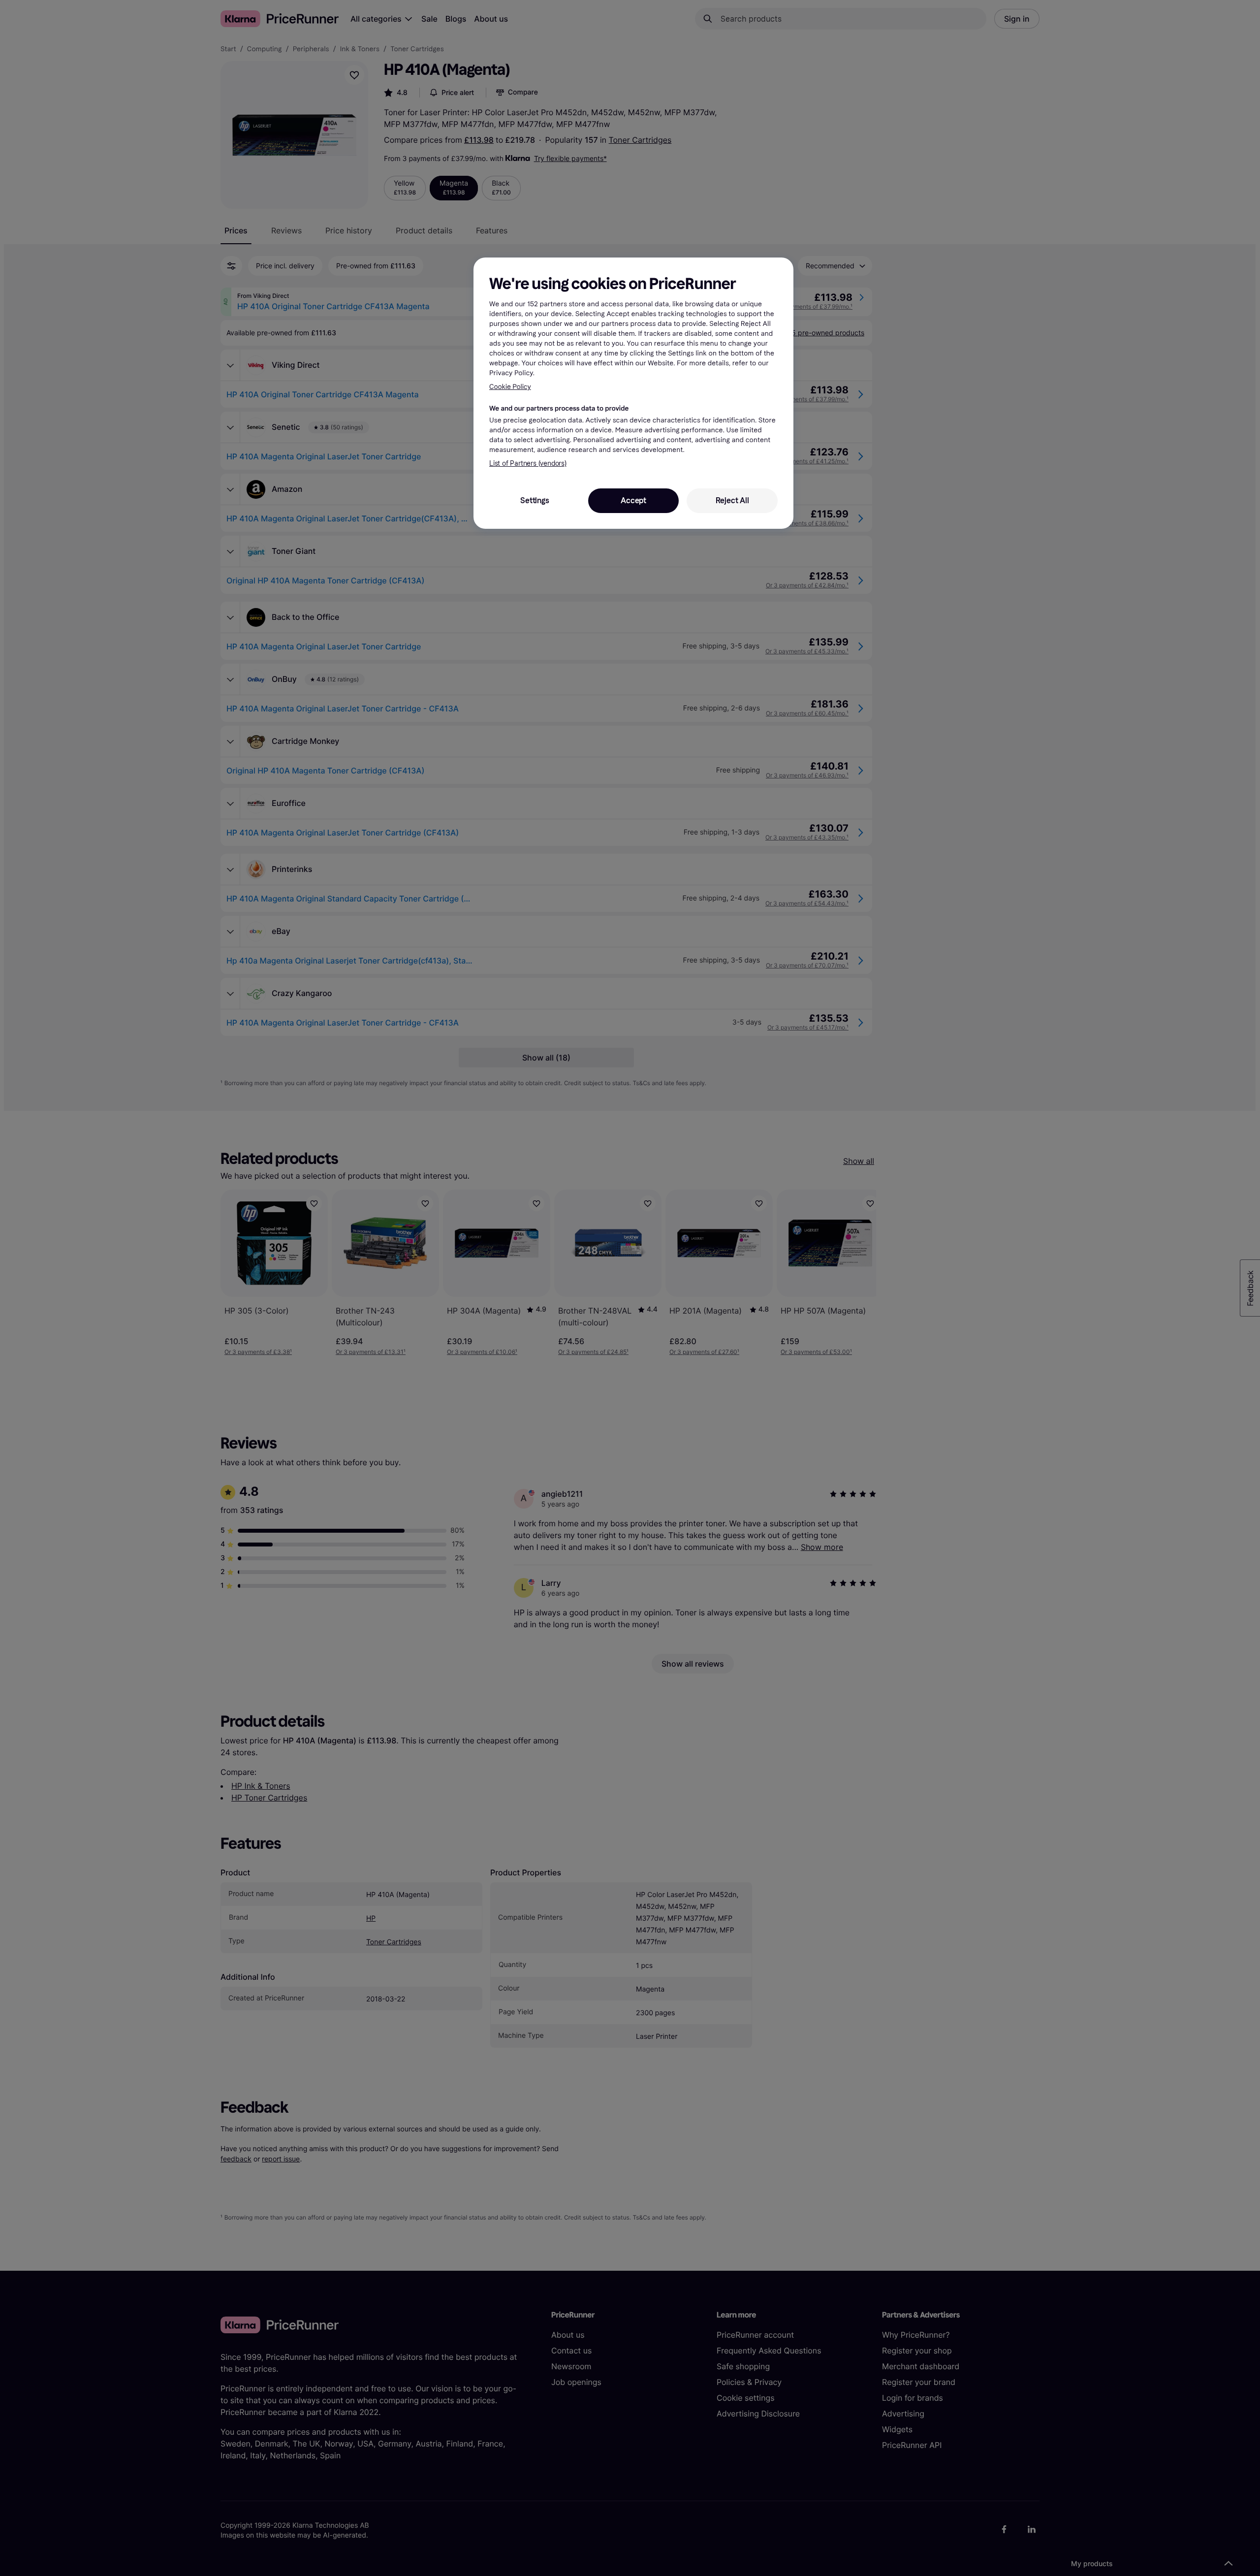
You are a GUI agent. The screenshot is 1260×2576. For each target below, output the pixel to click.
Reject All (732, 500)
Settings (535, 500)
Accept (633, 500)
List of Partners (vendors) (528, 464)
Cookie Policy (510, 387)
